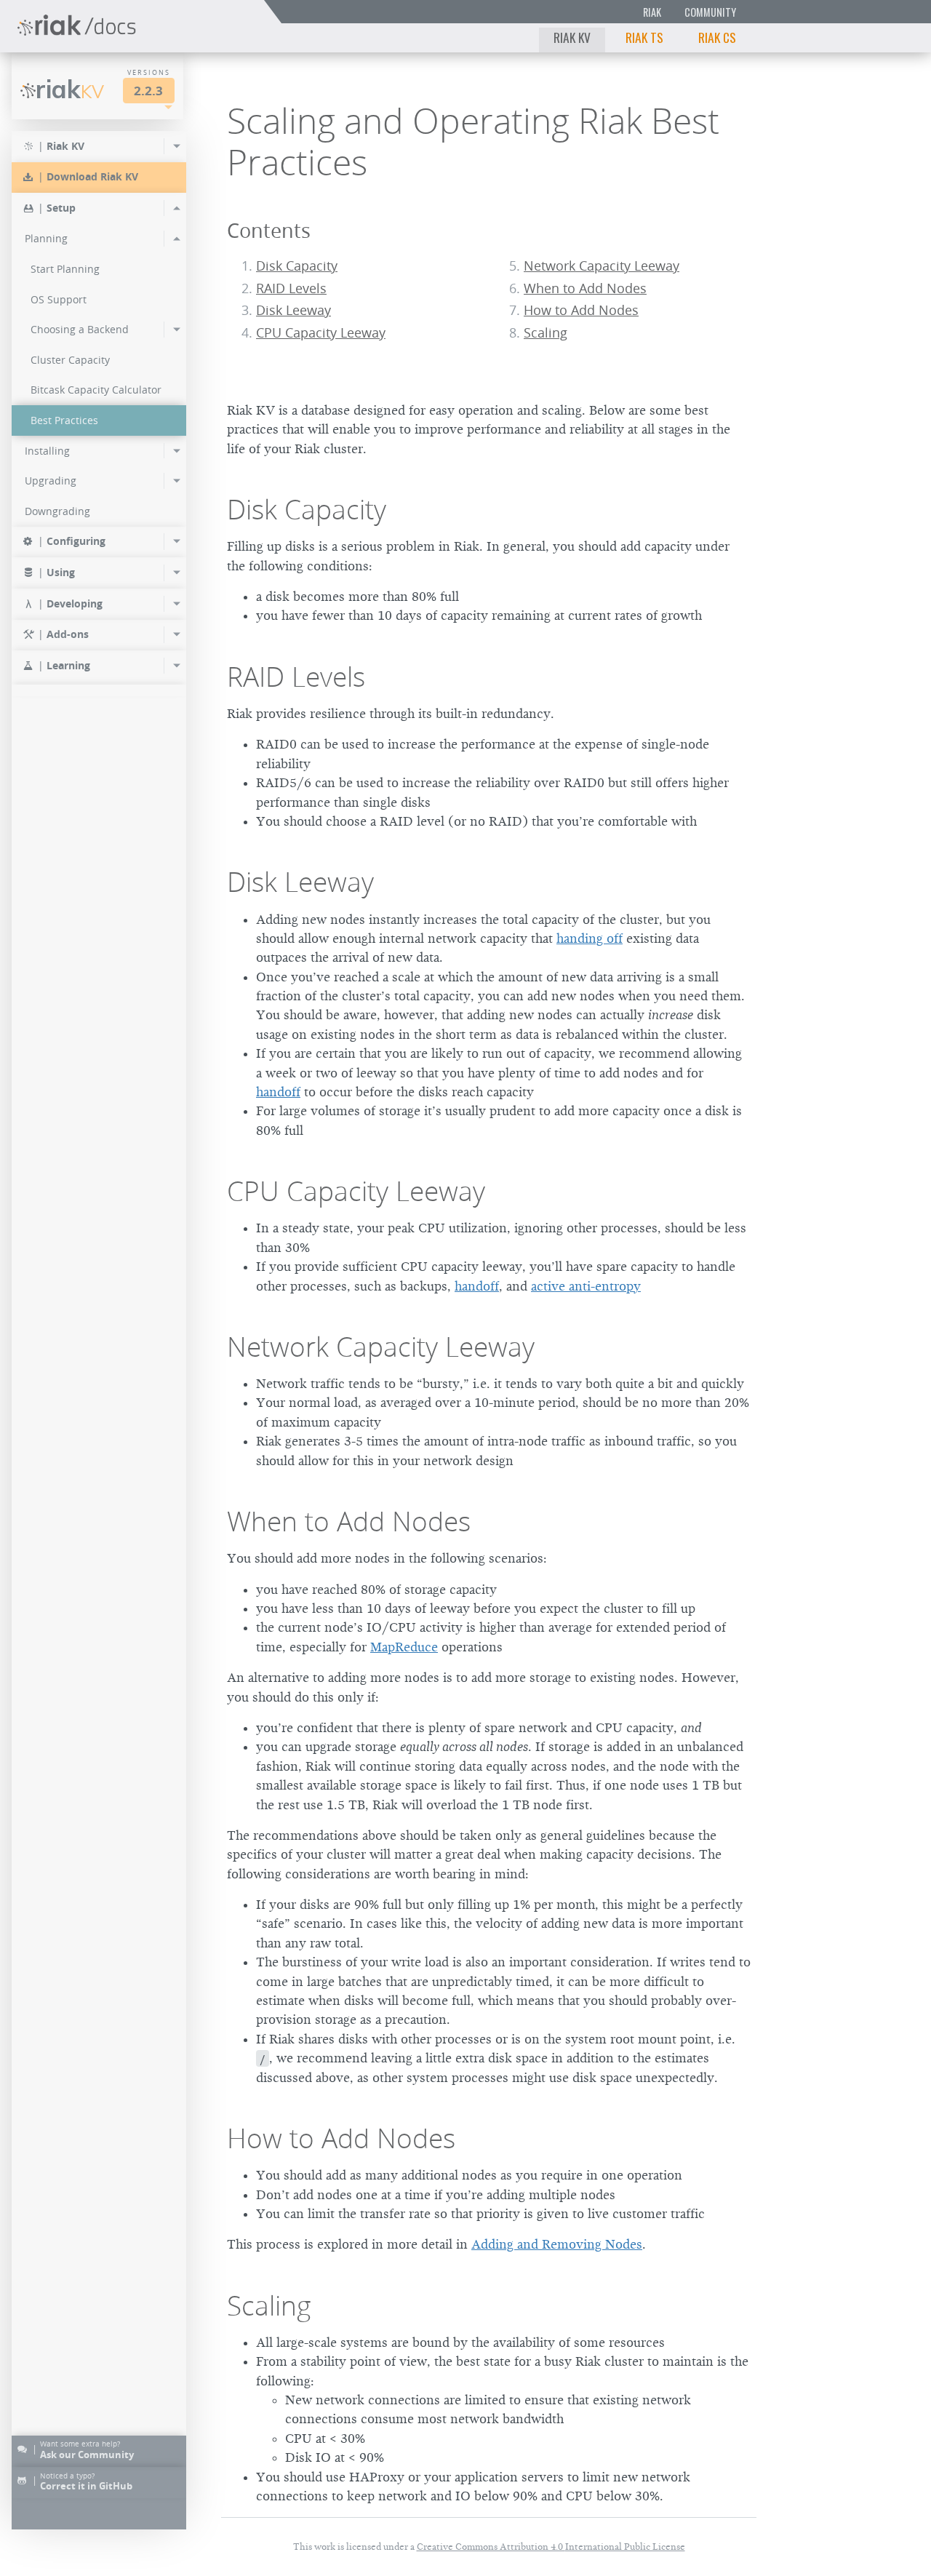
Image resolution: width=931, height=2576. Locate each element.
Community (710, 12)
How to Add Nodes (581, 310)
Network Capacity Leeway (602, 266)
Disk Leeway (293, 310)
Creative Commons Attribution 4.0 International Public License (551, 2547)
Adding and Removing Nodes (557, 2244)
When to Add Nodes (585, 288)
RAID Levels (291, 288)
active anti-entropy (586, 1286)
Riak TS (644, 37)
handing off (590, 938)
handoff (278, 1092)
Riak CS (717, 37)
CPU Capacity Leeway (321, 333)
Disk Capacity (297, 266)
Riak (652, 12)
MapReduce (404, 1647)
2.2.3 (148, 91)
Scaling (546, 333)
